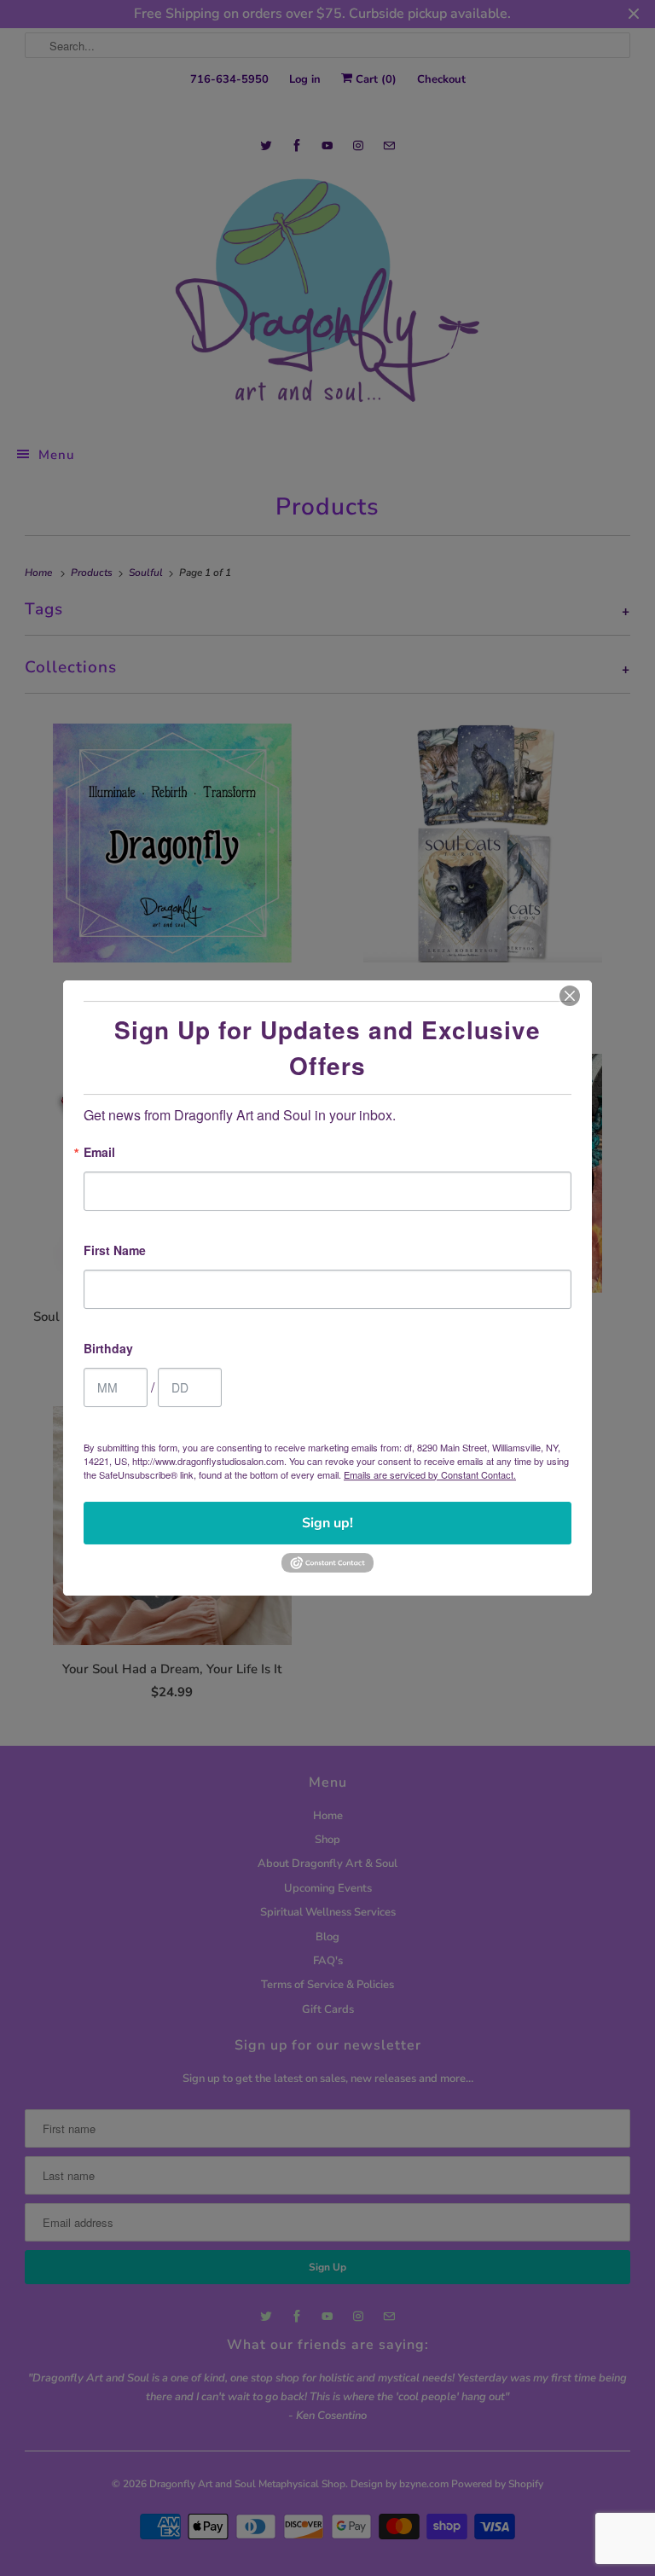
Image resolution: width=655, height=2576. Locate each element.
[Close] (570, 996)
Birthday (108, 1349)
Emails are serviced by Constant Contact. (430, 1474)
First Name (115, 1251)
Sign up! (327, 1523)
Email (99, 1153)
